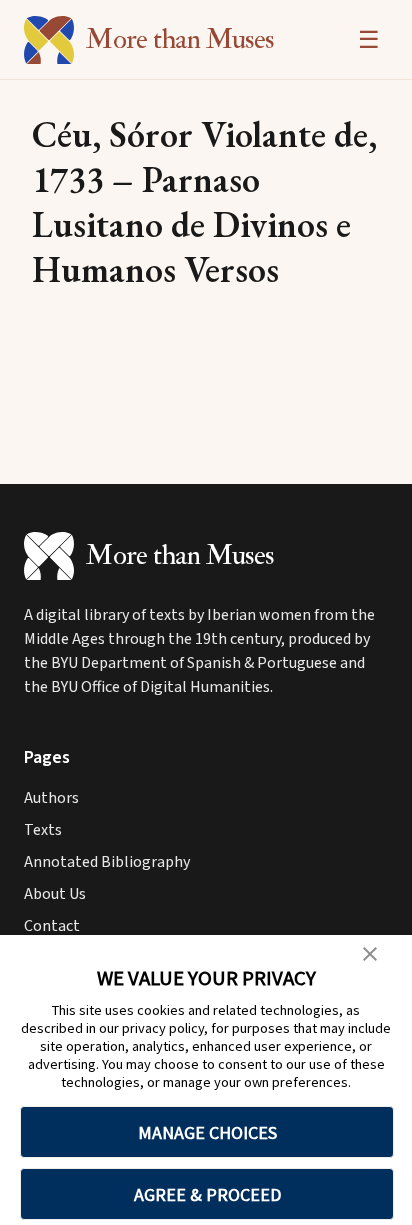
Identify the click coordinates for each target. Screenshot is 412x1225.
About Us (55, 894)
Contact (52, 926)
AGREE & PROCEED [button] (207, 1194)
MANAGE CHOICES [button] (207, 1132)
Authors (51, 798)
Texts (43, 830)
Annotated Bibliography (107, 862)
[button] (370, 954)
